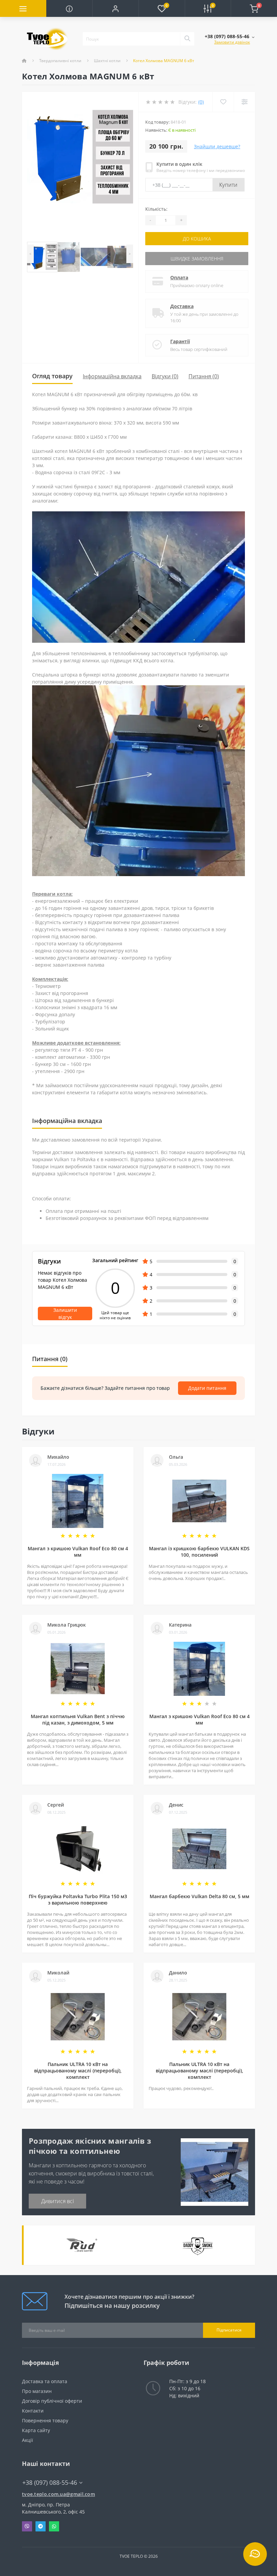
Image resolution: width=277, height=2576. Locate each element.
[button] (115, 8)
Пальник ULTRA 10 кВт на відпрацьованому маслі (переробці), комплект (78, 2071)
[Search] (187, 39)
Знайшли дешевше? (217, 146)
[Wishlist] (223, 102)
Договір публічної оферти (52, 2401)
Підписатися (229, 2330)
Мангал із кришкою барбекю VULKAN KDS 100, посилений (199, 1552)
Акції (28, 2440)
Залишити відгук (65, 1313)
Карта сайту (36, 2430)
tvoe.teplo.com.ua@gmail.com (58, 2494)
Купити (229, 185)
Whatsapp (54, 2526)
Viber (27, 2526)
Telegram (41, 2526)
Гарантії (180, 341)
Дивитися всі (58, 2201)
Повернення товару (45, 2420)
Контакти (33, 2411)
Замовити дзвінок (232, 42)
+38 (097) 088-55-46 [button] (50, 2483)
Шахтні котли (107, 61)
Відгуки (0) (165, 376)
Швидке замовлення (197, 259)
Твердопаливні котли (60, 61)
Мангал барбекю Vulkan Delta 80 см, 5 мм (199, 1896)
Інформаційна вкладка (112, 376)
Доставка (182, 306)
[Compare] (244, 102)
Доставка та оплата (45, 2381)
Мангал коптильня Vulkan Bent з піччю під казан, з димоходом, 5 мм (78, 1719)
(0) (201, 102)
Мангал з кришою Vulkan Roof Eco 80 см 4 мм (78, 1552)
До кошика (197, 239)
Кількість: (156, 209)
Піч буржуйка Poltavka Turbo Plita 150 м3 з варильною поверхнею (78, 1899)
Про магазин (37, 2391)
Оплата (179, 277)
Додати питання (207, 1388)
